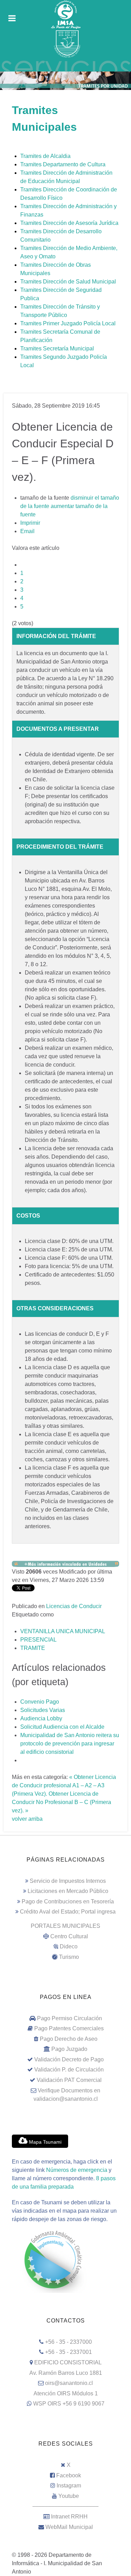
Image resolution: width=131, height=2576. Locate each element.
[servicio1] (65, 65)
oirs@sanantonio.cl (69, 2383)
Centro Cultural (69, 1936)
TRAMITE (33, 1648)
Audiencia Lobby (41, 1718)
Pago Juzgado (69, 2049)
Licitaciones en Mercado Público (68, 1891)
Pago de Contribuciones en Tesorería (68, 1901)
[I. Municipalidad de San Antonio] (65, 15)
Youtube (69, 2496)
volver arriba (27, 1819)
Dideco (69, 1946)
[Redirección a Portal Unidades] (65, 1563)
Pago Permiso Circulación (70, 2018)
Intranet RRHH (69, 2517)
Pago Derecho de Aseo (69, 2039)
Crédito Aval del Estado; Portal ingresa (68, 1912)
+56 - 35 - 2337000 (68, 2342)
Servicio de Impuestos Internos (68, 1881)
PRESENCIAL (38, 1640)
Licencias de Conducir (74, 1606)
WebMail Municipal (69, 2527)
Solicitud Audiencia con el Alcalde (62, 1727)
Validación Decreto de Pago (69, 2059)
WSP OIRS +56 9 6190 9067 (69, 2404)
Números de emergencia (77, 2170)
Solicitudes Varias (43, 1710)
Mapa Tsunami (45, 2142)
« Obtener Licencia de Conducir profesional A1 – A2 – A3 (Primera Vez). (64, 1785)
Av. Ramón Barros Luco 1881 (66, 2373)
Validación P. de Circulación (69, 2070)
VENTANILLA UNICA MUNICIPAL (63, 1631)
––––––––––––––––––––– (65, 2506)
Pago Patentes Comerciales (69, 2028)
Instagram (69, 2486)
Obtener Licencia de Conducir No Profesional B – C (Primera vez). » (61, 1802)
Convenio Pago (40, 1702)
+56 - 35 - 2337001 (68, 2352)
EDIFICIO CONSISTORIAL (68, 2362)
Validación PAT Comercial (69, 2080)
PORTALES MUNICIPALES (65, 1926)
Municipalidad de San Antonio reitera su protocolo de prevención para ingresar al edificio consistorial (70, 1744)
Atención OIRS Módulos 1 (66, 2393)
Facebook (69, 2475)
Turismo (69, 1957)
